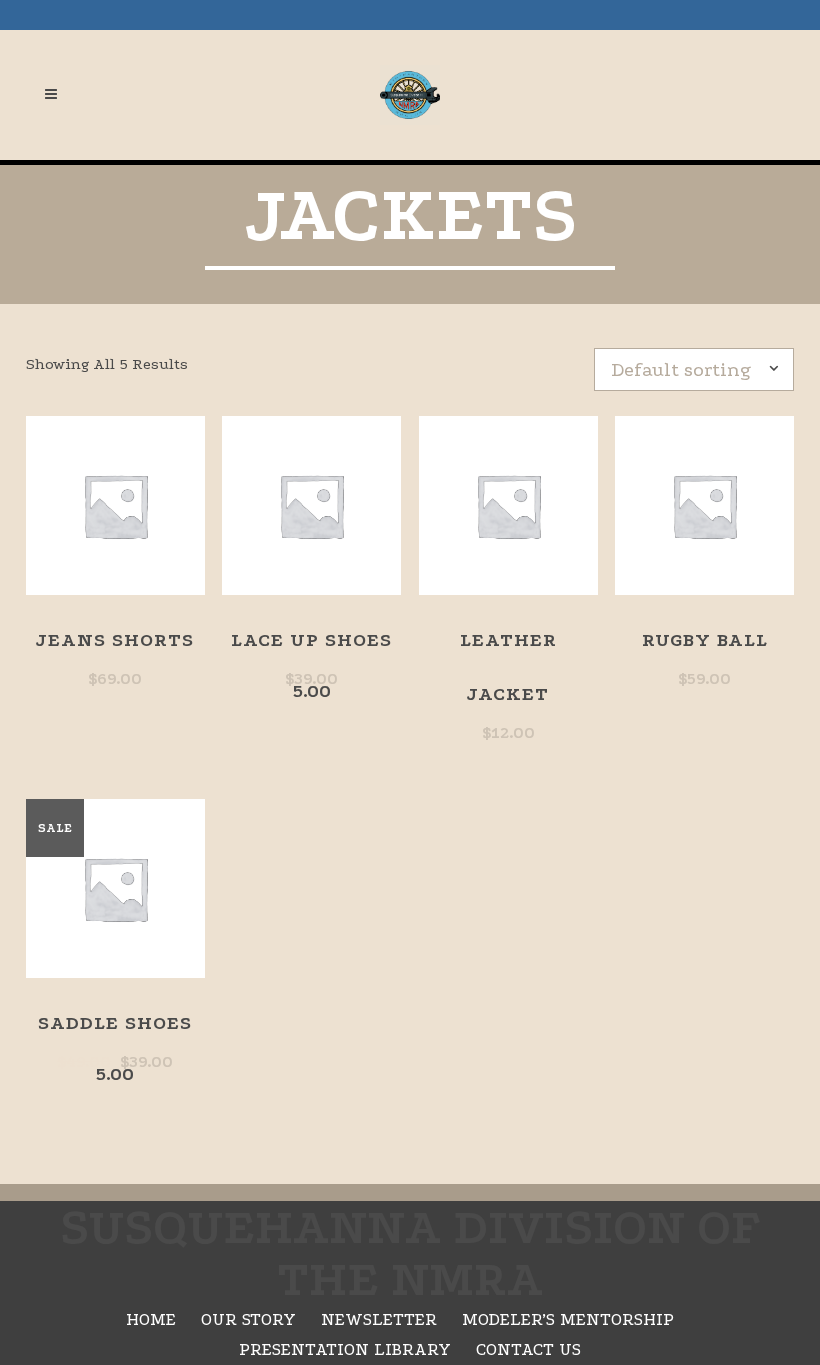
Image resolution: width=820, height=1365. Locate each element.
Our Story (248, 1319)
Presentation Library (345, 1349)
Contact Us (528, 1349)
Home (151, 1319)
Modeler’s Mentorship (568, 1319)
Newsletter (379, 1319)
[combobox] (702, 369)
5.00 (311, 665)
